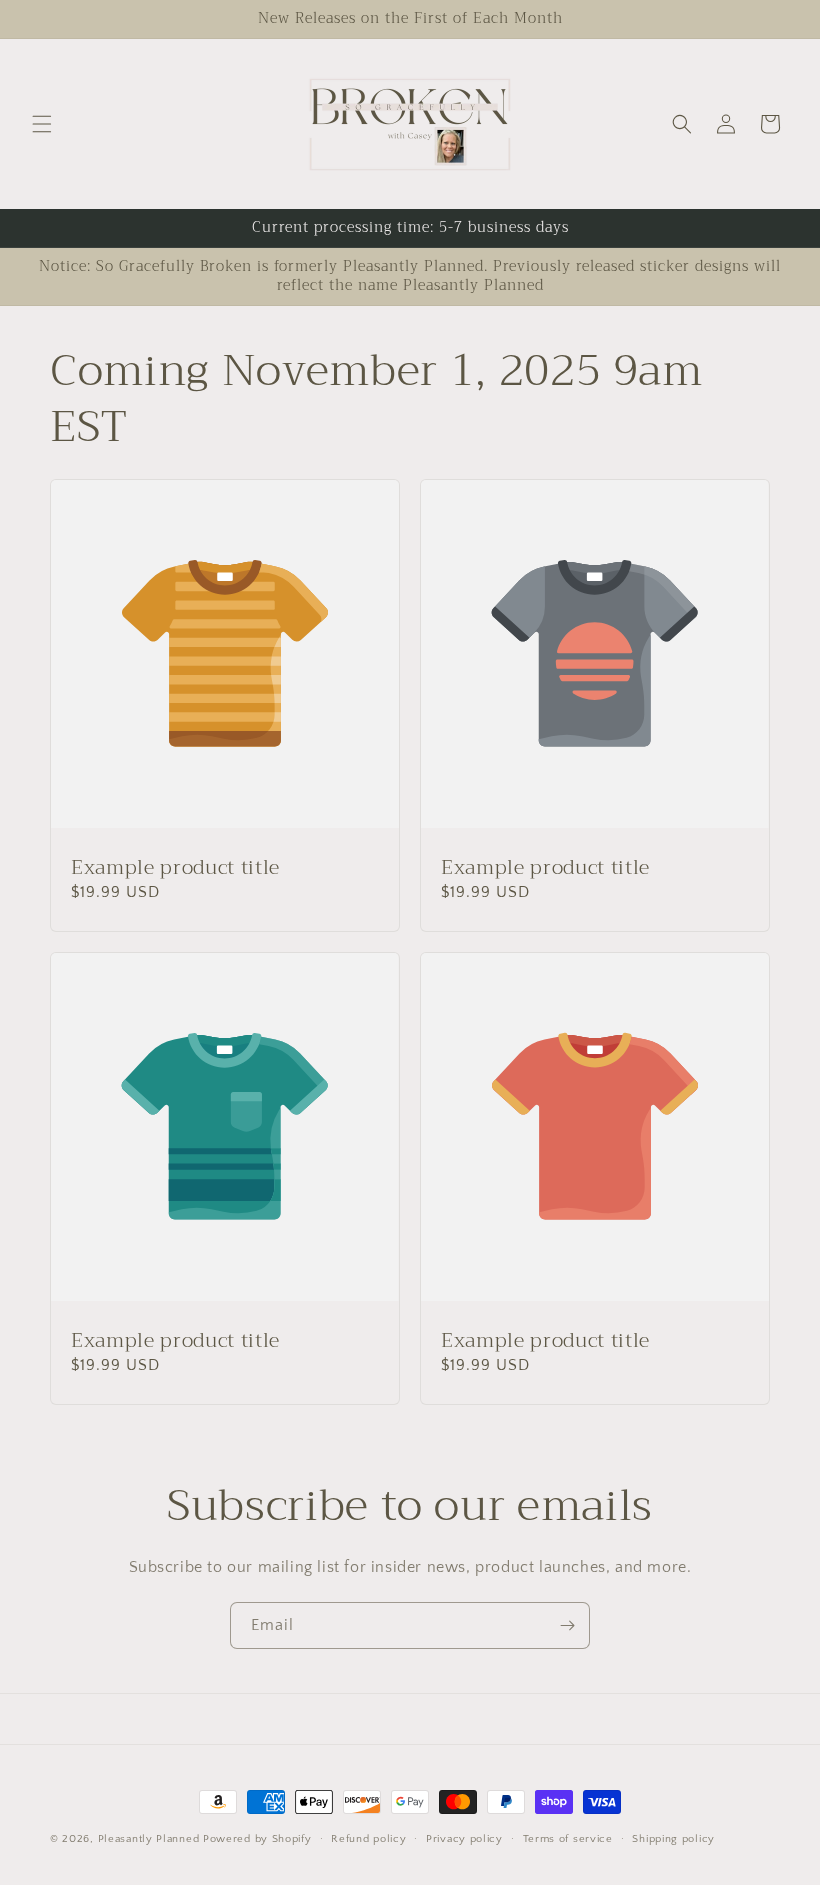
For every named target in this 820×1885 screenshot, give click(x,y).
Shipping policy (673, 1839)
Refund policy (368, 1839)
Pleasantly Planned (149, 1839)
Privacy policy (464, 1839)
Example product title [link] (175, 867)
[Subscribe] (567, 1625)
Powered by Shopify (257, 1839)
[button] (42, 124)
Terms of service (568, 1839)
